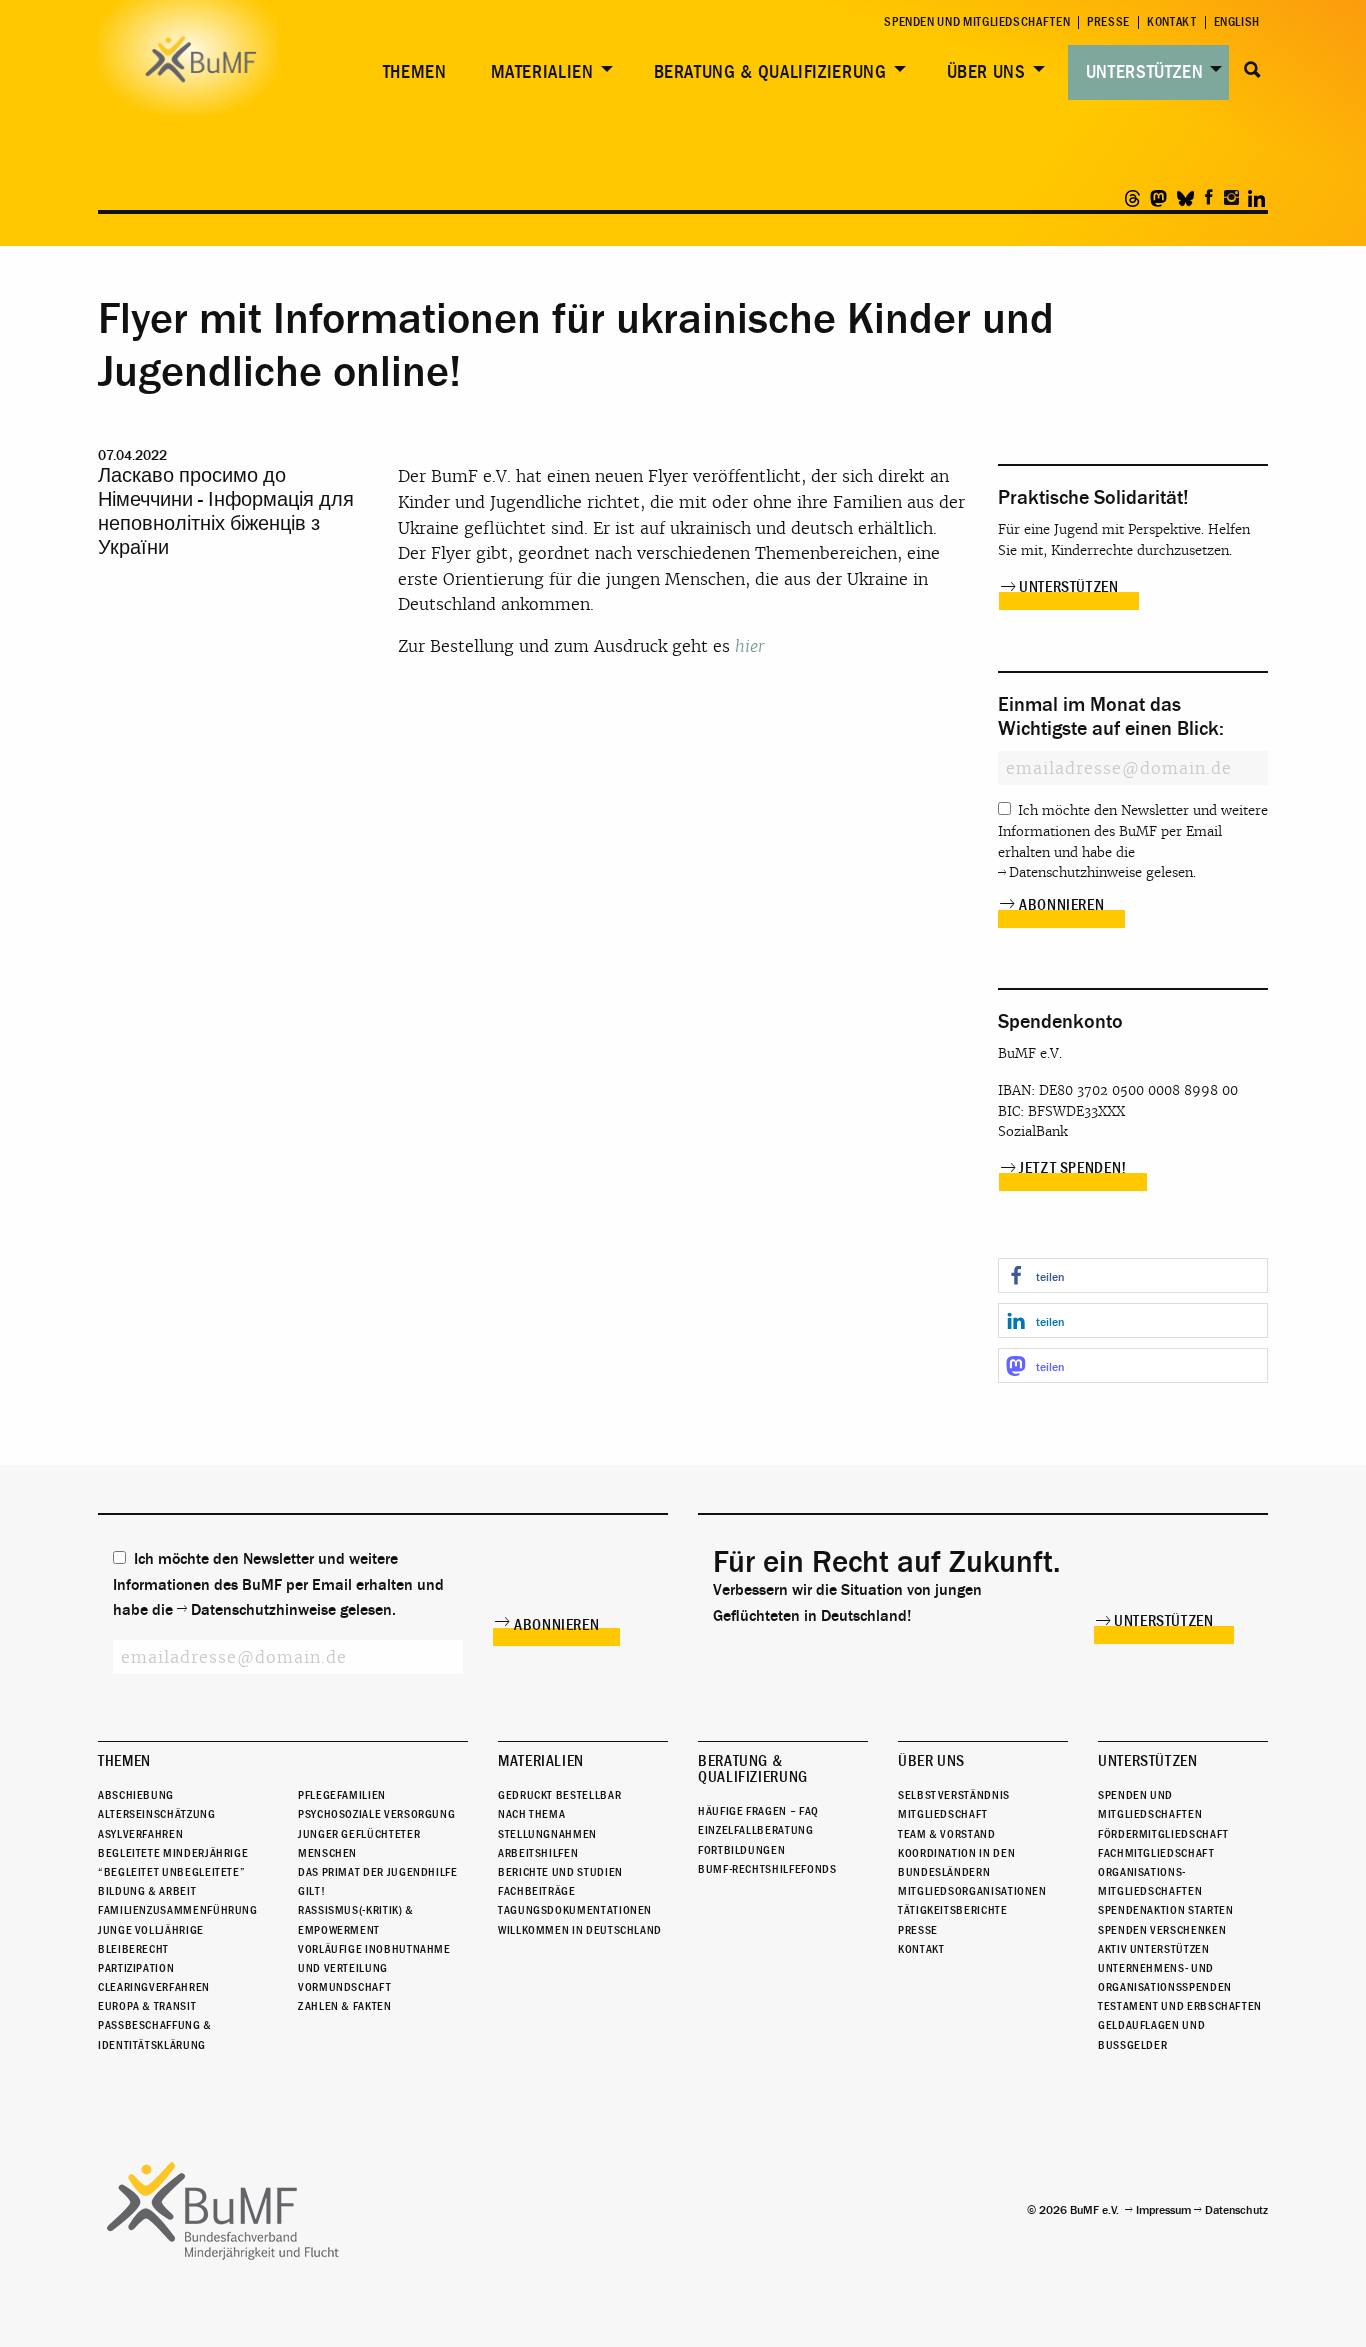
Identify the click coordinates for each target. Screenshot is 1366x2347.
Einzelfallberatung (756, 1830)
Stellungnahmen (547, 1834)
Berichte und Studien (560, 1872)
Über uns (986, 72)
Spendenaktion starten (1165, 1910)
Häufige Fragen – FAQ (758, 1811)
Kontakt (1171, 22)
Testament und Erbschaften (1180, 2006)
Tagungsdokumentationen (575, 1910)
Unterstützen (1145, 72)
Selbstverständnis (954, 1795)
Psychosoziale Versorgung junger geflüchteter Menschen (376, 1833)
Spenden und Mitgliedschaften (977, 22)
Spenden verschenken (1162, 1930)
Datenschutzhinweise (1075, 872)
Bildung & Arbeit (147, 1891)
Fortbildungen (741, 1850)
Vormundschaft (344, 1987)
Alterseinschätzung (157, 1814)
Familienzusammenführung (178, 1910)
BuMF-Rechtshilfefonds (767, 1869)
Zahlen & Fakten (345, 2006)
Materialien (542, 72)
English (1237, 22)
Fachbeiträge (537, 1891)
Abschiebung (136, 1795)
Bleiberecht (133, 1949)
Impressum (1163, 2210)
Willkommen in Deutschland (580, 1930)
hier (750, 646)
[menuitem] (411, 72)
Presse (1108, 22)
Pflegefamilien (342, 1795)
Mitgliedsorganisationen (972, 1891)
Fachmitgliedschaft (1156, 1853)
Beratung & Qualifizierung (770, 72)
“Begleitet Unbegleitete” (171, 1872)
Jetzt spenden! (1073, 1168)
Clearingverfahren (154, 1987)
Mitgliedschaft (943, 1814)
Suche (1252, 70)
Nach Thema (531, 1814)
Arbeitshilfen (538, 1853)
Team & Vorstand (947, 1834)
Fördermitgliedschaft (1163, 1834)
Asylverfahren (140, 1834)
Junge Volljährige (151, 1930)
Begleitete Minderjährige (173, 1853)
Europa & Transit (147, 2006)
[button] (1133, 1275)
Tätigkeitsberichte (953, 1910)
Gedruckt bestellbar (559, 1795)
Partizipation (136, 1968)
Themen (415, 72)
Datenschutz (1236, 2210)
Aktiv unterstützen (1154, 1949)
